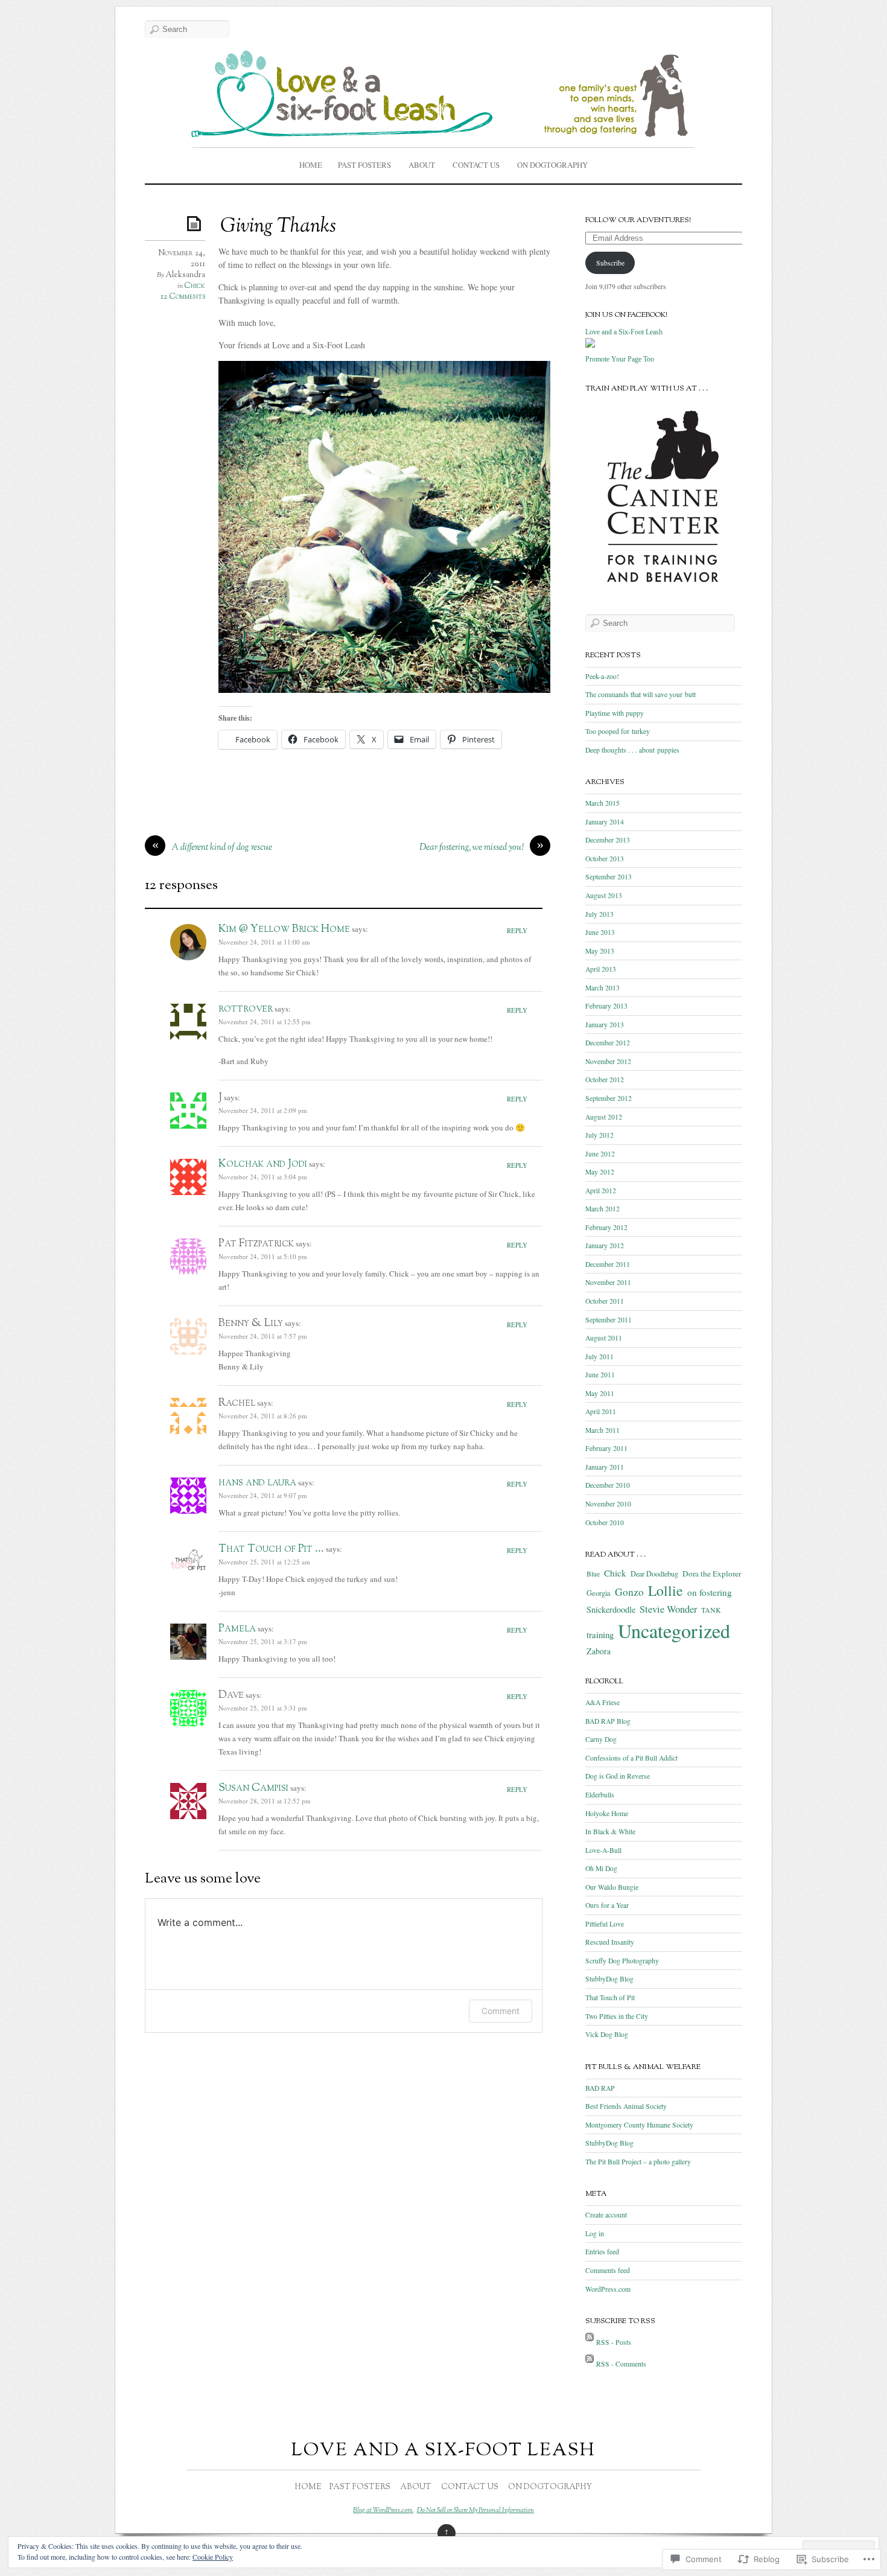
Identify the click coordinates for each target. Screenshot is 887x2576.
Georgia (599, 1593)
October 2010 (605, 1522)
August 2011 (604, 1338)
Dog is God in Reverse (618, 1776)
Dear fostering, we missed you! (472, 848)
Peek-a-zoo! (602, 676)
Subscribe (610, 263)
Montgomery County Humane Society (639, 2125)
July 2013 (599, 914)
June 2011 (600, 1375)
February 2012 (606, 1227)
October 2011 (605, 1301)
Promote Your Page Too (620, 359)
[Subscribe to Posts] (590, 2342)
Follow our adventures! (638, 220)
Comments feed (608, 2270)
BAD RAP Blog (608, 1721)
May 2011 (600, 1393)
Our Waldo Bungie (612, 1887)
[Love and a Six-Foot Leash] (590, 349)
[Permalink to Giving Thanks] (196, 223)
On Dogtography (552, 165)
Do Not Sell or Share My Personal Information (475, 2510)
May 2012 (600, 1172)
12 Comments (183, 297)
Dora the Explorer (712, 1573)
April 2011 (601, 1411)
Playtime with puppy (615, 713)
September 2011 (609, 1320)
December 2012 (608, 1043)
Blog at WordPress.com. (383, 2510)
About (422, 165)
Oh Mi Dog (601, 1868)
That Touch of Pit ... (271, 1549)
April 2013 (601, 969)
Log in (595, 2233)
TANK (711, 1610)
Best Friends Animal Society (626, 2106)
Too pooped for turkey (618, 731)
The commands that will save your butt (641, 694)
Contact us (476, 165)
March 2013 (602, 988)
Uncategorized (674, 1631)
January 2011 (605, 1467)
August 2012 (604, 1117)
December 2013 (608, 840)
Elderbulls (600, 1795)
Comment (501, 2011)
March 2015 (602, 803)
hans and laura (257, 1483)
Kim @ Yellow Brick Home (284, 929)
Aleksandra (185, 275)
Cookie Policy (213, 2557)
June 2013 (600, 932)
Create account (606, 2215)
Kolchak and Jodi (263, 1164)
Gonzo (629, 1592)
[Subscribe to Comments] (590, 2364)
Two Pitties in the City (617, 2016)
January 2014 (605, 822)
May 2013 (600, 951)
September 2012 (609, 1098)
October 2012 (605, 1079)
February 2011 (606, 1448)
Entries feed (602, 2252)
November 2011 (608, 1282)
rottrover (246, 1009)
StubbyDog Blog (609, 1979)
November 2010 (608, 1504)
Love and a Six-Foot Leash (624, 332)
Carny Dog (601, 1739)
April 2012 (601, 1191)
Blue (593, 1574)
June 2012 (600, 1154)
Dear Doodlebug (654, 1573)
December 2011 (608, 1264)
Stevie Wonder (668, 1609)
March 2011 (602, 1430)
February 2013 (606, 1006)
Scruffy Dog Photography (622, 1961)
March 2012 (602, 1209)
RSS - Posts (614, 2342)
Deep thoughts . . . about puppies (632, 750)
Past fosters (364, 165)
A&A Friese (602, 1702)
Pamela (237, 1629)
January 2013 (605, 1025)
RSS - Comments (621, 2364)
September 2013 (609, 877)
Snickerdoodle (611, 1609)
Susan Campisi (253, 1788)
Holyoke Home (607, 1813)
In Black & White (610, 1832)
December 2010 (608, 1485)
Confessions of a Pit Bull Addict (631, 1758)
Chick (195, 286)
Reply (517, 930)
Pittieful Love (605, 1924)
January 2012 (605, 1245)
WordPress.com (608, 2289)
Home (311, 165)
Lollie (666, 1590)
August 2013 (604, 895)
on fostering (710, 1592)
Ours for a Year (607, 1905)
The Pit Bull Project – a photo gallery (638, 2162)
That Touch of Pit (610, 1997)
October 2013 (605, 859)
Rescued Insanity (610, 1942)
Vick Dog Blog (607, 2034)
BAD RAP (600, 2088)
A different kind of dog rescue (222, 848)
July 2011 (599, 1357)
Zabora (599, 1651)
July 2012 (599, 1135)
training (600, 1634)
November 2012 (608, 1061)
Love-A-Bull (603, 1850)
